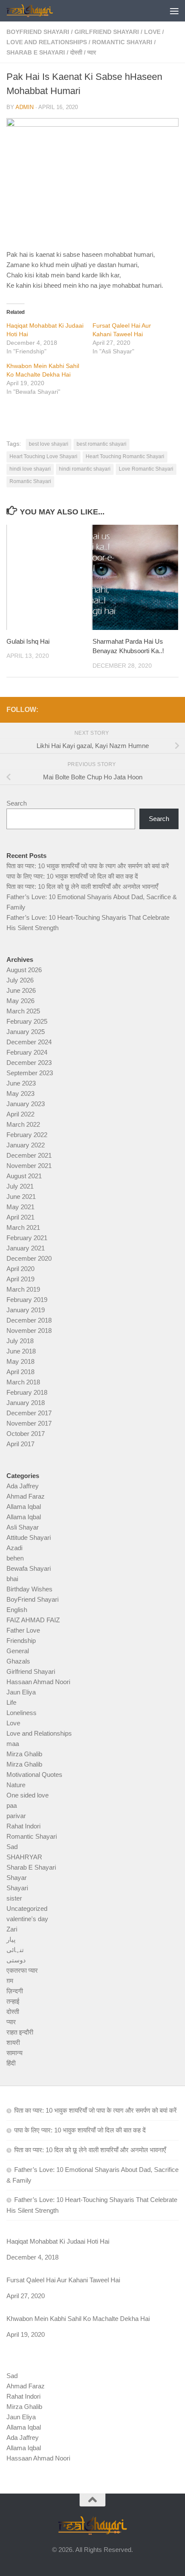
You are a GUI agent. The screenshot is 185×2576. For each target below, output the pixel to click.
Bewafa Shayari (29, 1568)
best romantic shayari (102, 444)
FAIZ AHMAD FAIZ (33, 1620)
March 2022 (23, 1124)
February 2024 (27, 1052)
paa (12, 1805)
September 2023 (30, 1073)
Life (11, 1702)
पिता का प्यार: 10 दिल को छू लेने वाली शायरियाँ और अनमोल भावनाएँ (82, 887)
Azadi (14, 1548)
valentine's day (27, 1919)
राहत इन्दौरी (20, 2032)
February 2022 (27, 1135)
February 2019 (27, 1300)
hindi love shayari (30, 469)
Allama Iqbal (24, 1507)
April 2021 (20, 1217)
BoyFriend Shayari (38, 32)
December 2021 (29, 1155)
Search (17, 803)
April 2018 (20, 1372)
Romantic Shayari (122, 42)
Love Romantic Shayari (146, 469)
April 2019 (20, 1279)
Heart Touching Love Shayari (43, 456)
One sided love (28, 1795)
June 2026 (21, 990)
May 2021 (20, 1207)
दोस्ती (76, 52)
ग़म (10, 1981)
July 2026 (20, 980)
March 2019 (23, 1289)
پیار (11, 1939)
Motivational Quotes (34, 1775)
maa (13, 1744)
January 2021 (26, 1248)
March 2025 (23, 1011)
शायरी (13, 2042)
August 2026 (24, 970)
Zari (12, 1929)
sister (14, 1898)
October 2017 (26, 1434)
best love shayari (49, 444)
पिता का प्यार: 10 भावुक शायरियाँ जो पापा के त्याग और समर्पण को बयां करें (88, 866)
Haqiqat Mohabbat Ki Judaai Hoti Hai (58, 2241)
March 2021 (23, 1227)
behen (15, 1558)
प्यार (92, 52)
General (18, 1651)
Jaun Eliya (21, 1692)
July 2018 (20, 1341)
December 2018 (29, 1320)
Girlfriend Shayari (107, 32)
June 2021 (21, 1197)
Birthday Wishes (29, 1589)
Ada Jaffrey (23, 1486)
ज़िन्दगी (15, 1991)
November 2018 (29, 1331)
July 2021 (20, 1186)
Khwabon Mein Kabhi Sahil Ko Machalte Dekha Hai (78, 2319)
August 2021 (24, 1176)
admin (25, 107)
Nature (16, 1785)
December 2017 (29, 1413)
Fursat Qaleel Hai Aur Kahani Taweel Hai (63, 2280)
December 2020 (29, 1258)
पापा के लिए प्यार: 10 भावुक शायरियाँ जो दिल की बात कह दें (72, 876)
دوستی (16, 1960)
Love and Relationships (47, 42)
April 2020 (20, 1269)
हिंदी (11, 2063)
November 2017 (29, 1423)
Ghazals (18, 1661)
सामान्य (14, 2053)
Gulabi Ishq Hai (28, 641)
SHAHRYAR (24, 1857)
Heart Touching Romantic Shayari (125, 456)
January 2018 (26, 1403)
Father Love (23, 1630)
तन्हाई (13, 2001)
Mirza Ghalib (24, 1754)
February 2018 (27, 1392)
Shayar (17, 1878)
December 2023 (29, 1063)
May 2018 (20, 1361)
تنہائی (15, 1950)
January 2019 (26, 1310)
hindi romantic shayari (85, 469)
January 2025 (26, 1032)
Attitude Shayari (29, 1537)
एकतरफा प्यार (22, 1970)
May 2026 (20, 1001)
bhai (12, 1579)
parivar (16, 1816)
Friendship (21, 1641)
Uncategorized (27, 1908)
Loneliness (22, 1713)
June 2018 (21, 1351)
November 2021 (29, 1166)
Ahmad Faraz (26, 1496)
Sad (12, 1847)
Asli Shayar (23, 1527)
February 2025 (27, 1021)
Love (152, 32)
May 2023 (20, 1093)
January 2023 (26, 1104)
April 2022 (20, 1114)
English (17, 1610)
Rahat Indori (23, 1826)
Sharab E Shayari (36, 52)
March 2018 (23, 1382)
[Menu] (174, 11)
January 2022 (26, 1145)
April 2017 (20, 1444)
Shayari (17, 1888)
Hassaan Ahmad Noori (38, 1682)
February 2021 (27, 1238)
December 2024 (29, 1042)
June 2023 (21, 1083)
